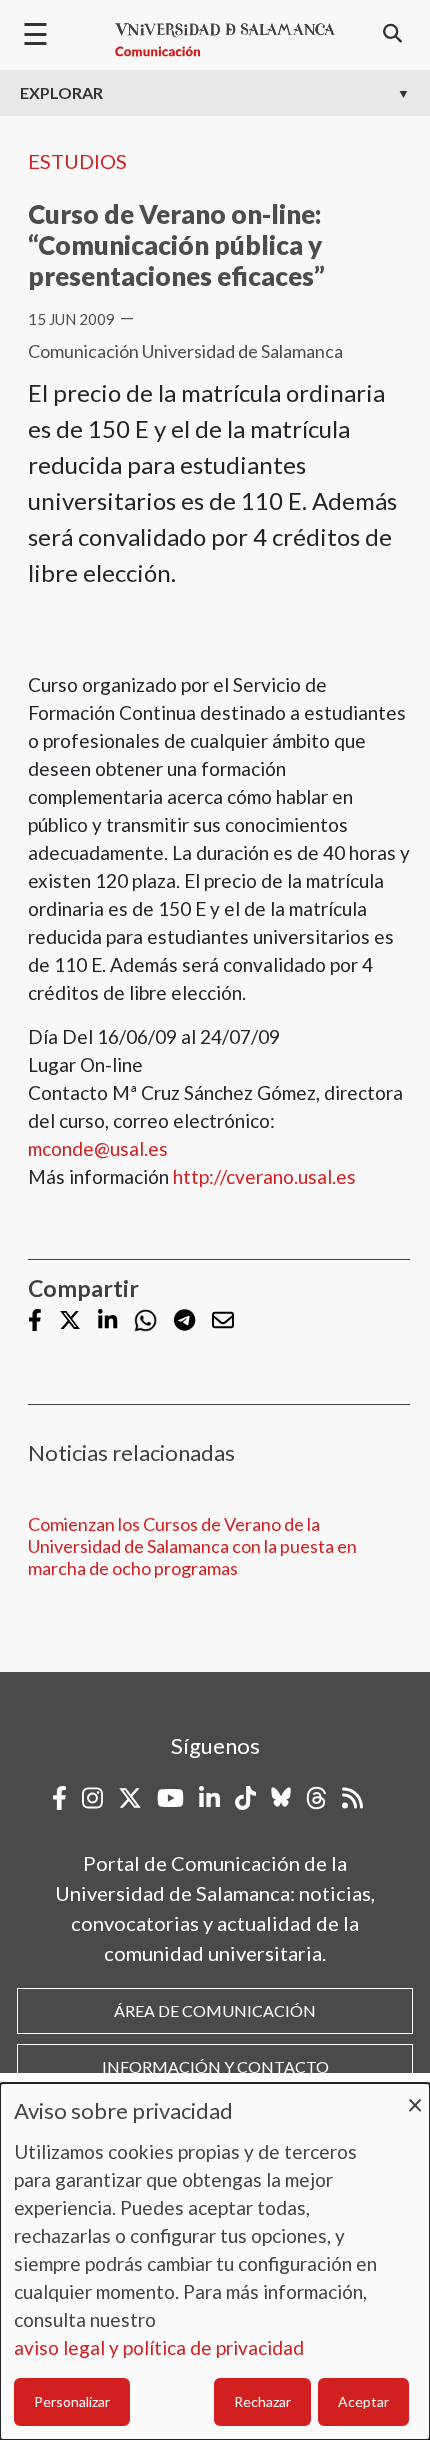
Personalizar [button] (72, 2401)
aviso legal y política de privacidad (159, 2347)
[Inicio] (225, 40)
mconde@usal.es (98, 1148)
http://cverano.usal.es (264, 1176)
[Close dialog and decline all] (415, 2095)
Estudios (77, 161)
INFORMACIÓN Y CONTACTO (215, 2066)
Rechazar (262, 2401)
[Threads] (316, 1798)
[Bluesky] (281, 1798)
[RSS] (352, 1798)
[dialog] (215, 2261)
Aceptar (363, 2401)
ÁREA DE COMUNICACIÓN (215, 2010)
